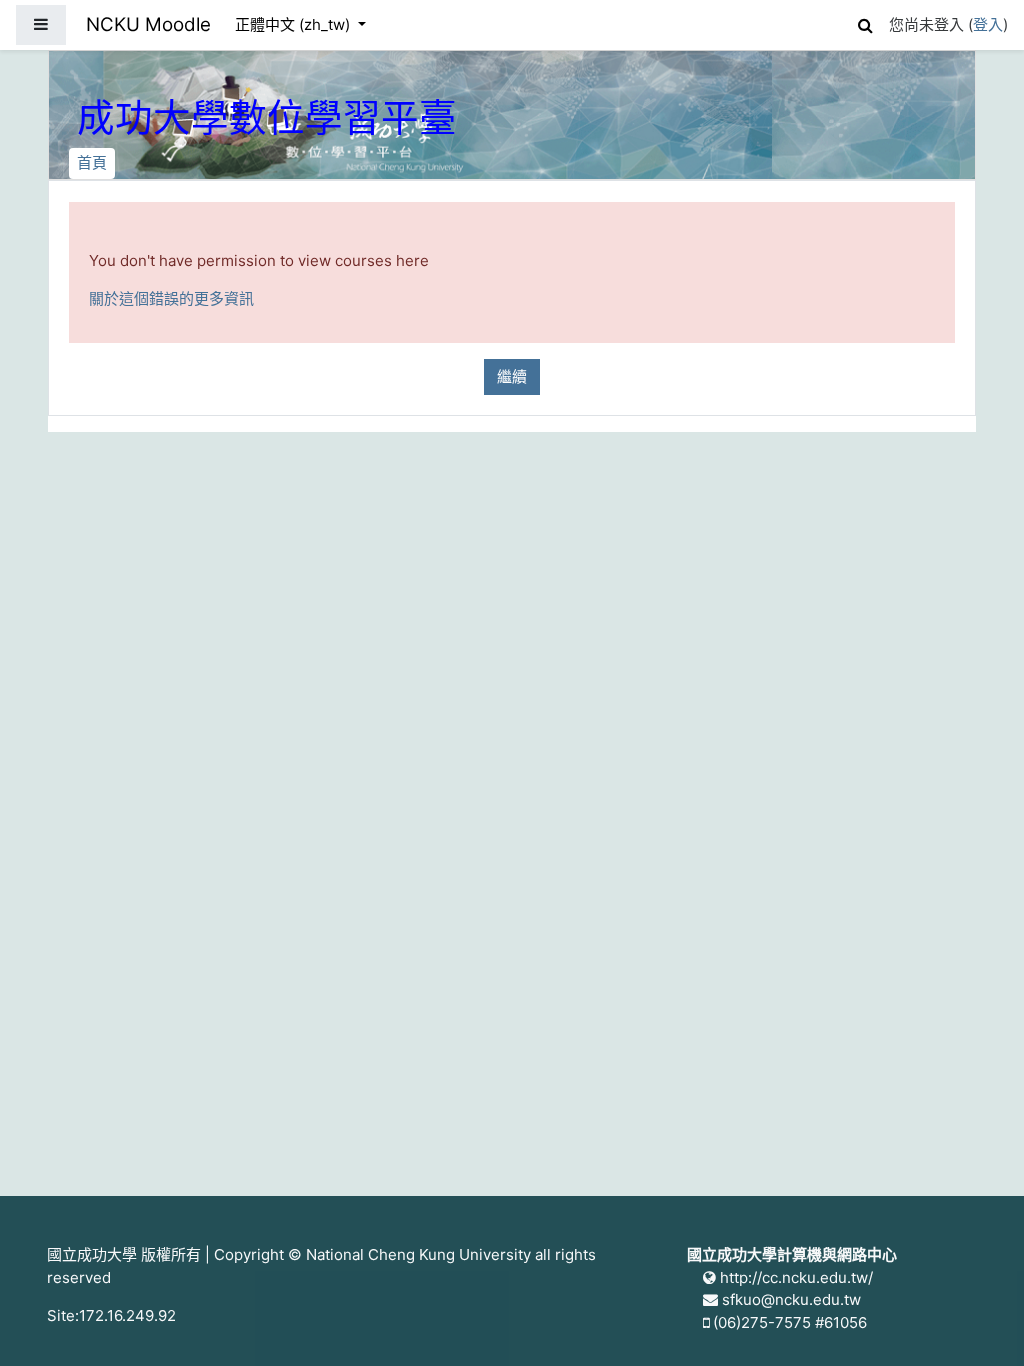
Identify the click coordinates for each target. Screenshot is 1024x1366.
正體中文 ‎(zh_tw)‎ (294, 24)
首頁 (92, 162)
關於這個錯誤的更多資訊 (171, 298)
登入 (988, 24)
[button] (865, 22)
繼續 (512, 376)
